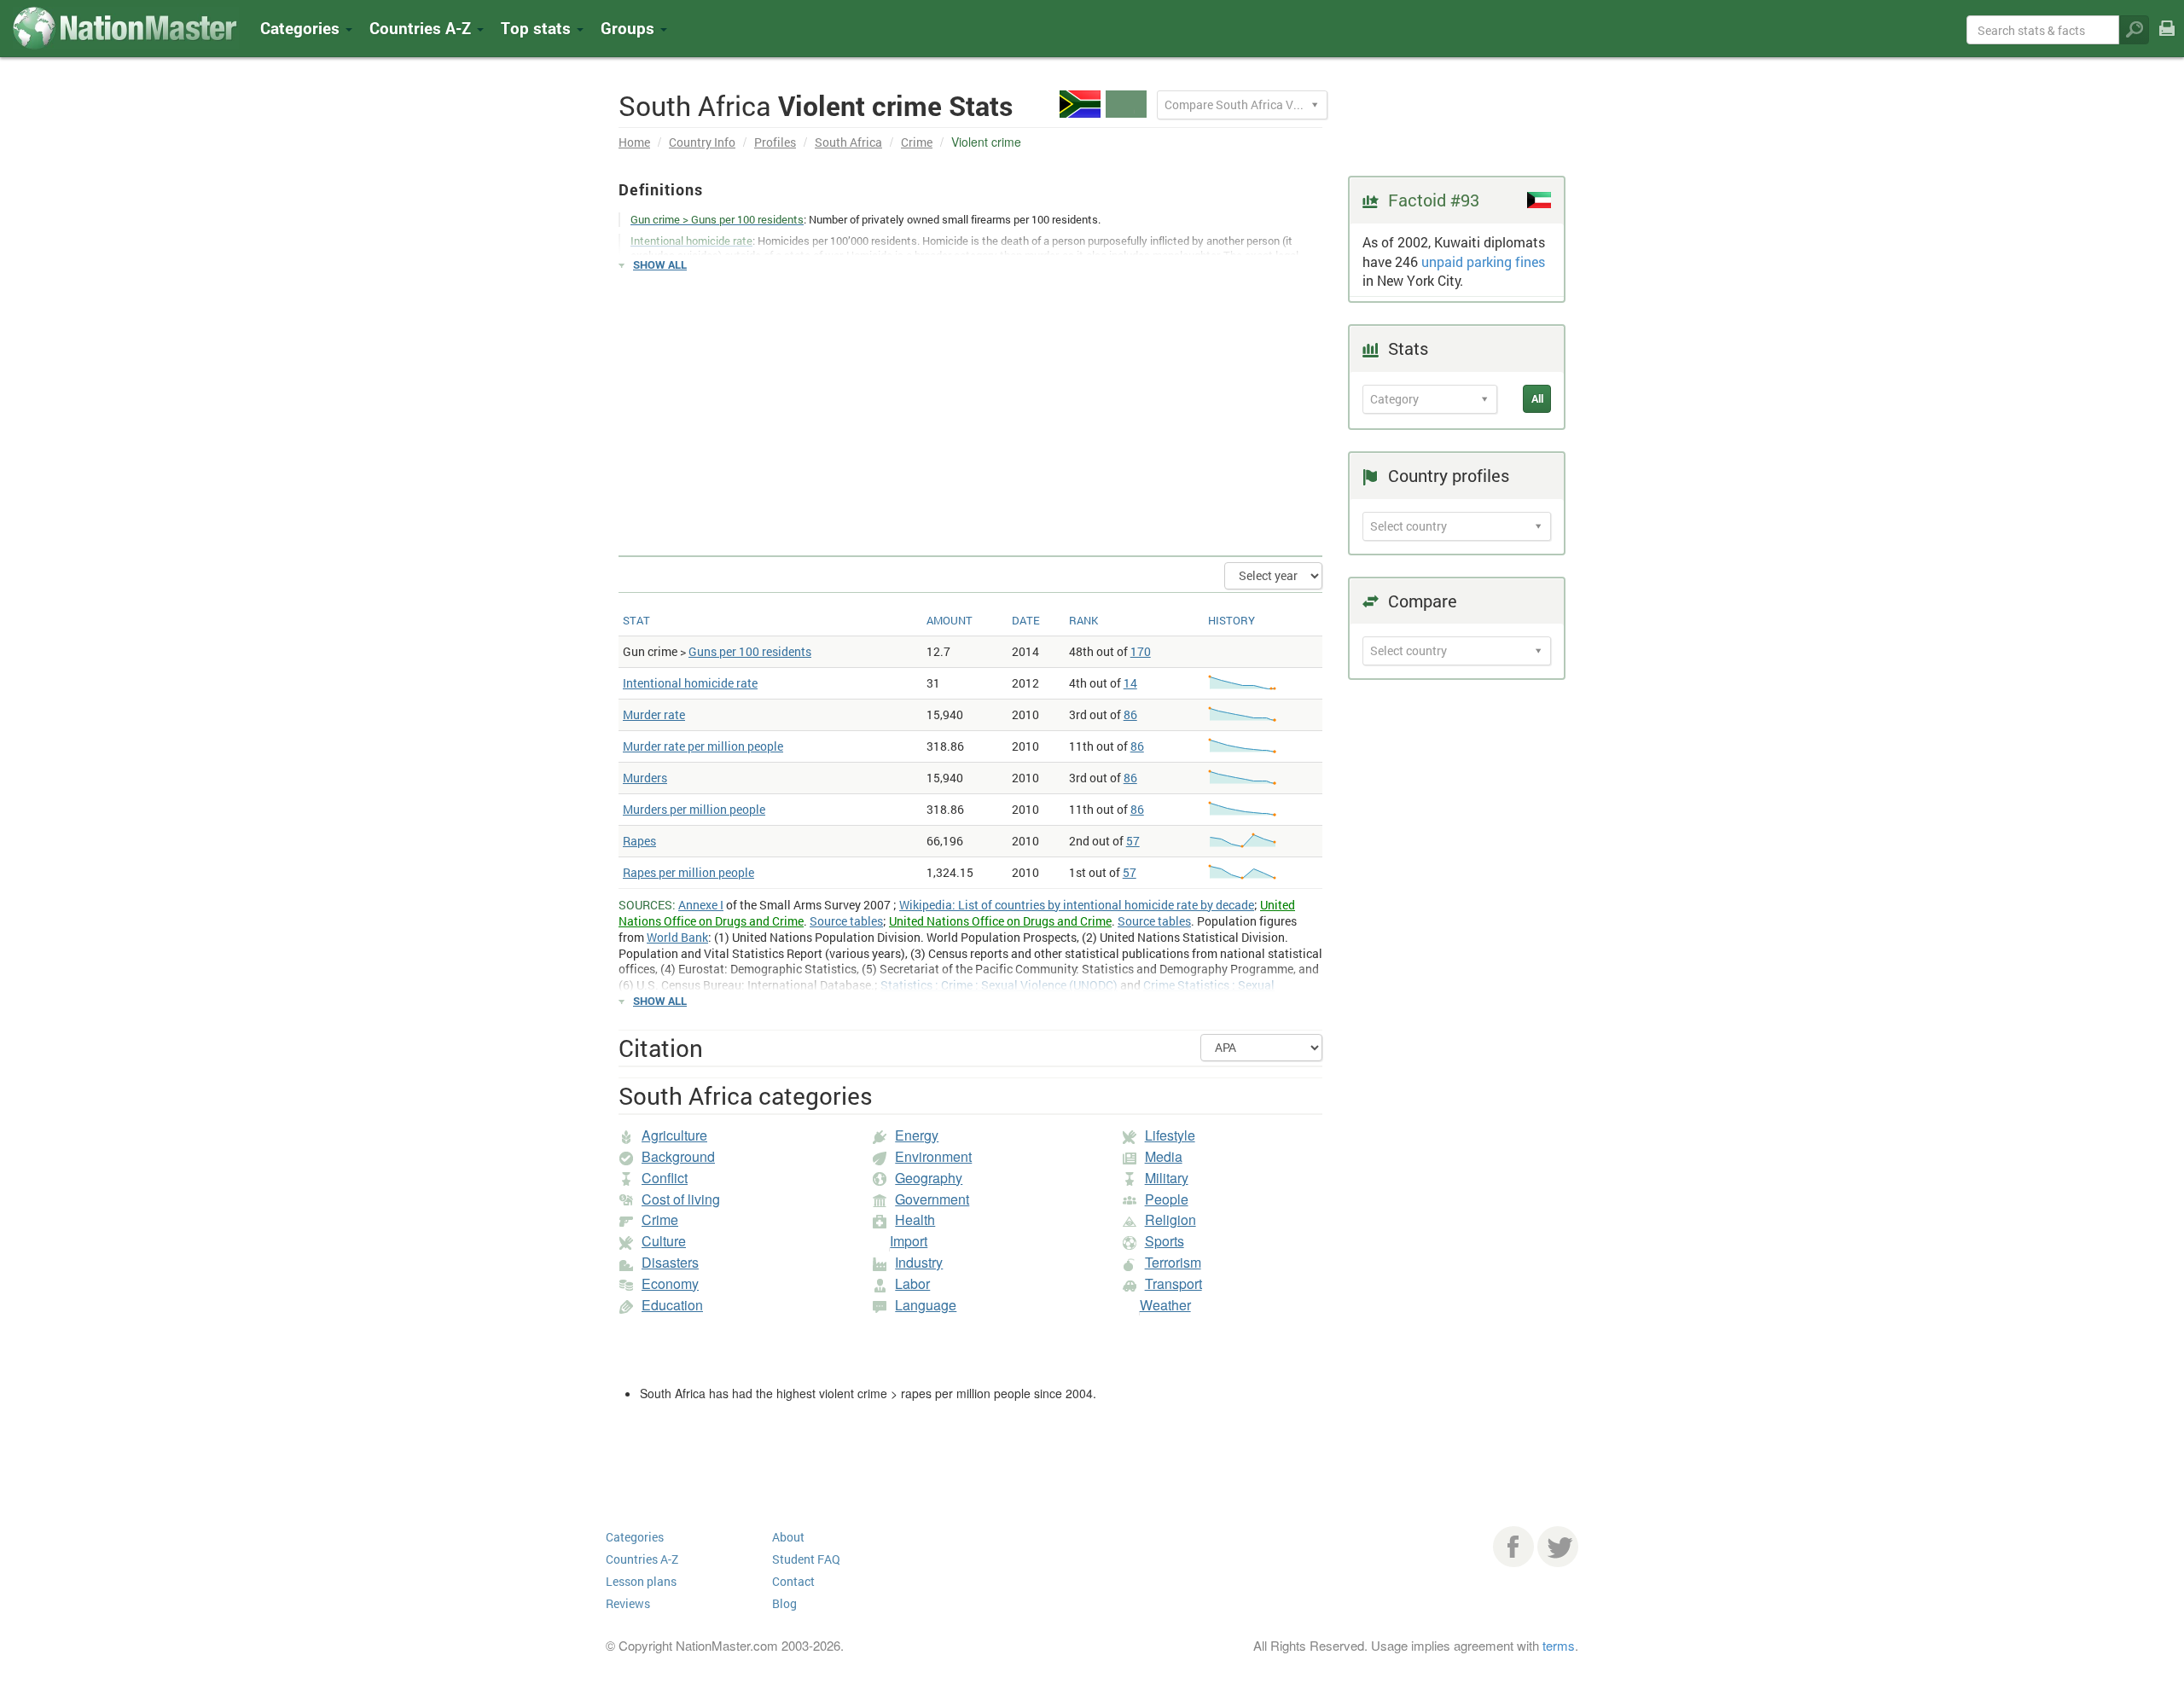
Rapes (639, 841)
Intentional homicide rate (690, 683)
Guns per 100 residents (750, 651)
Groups (630, 28)
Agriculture (674, 1135)
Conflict (665, 1178)
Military (1167, 1178)
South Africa (848, 142)
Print (2167, 40)
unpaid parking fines (1483, 261)
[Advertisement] (970, 406)
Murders (645, 778)
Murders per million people (694, 809)
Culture (664, 1241)
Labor (912, 1283)
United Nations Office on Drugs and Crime (1000, 921)
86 (1130, 714)
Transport (1173, 1283)
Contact (793, 1581)
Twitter (1558, 1547)
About (788, 1537)
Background (678, 1156)
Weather (1165, 1305)
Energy (917, 1135)
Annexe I (701, 905)
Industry (919, 1262)
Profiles (775, 142)
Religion (1170, 1219)
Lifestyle (1170, 1135)
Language (926, 1305)
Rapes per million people (688, 872)
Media (1164, 1156)
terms (1559, 1645)
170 (1141, 651)
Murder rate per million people (703, 746)
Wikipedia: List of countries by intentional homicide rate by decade (1077, 905)
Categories (302, 28)
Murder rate (654, 714)
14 (1130, 683)
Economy (670, 1283)
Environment (933, 1156)
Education (672, 1305)
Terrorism (1173, 1262)
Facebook (1513, 1547)
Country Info (702, 142)
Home (634, 142)
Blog (784, 1603)
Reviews (628, 1603)
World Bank (677, 937)
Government (932, 1199)
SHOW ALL (660, 264)
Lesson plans (641, 1581)
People (1167, 1199)
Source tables (846, 921)
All (1537, 398)
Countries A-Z (642, 1559)
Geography (929, 1178)
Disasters (670, 1262)
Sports (1165, 1241)
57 (1133, 841)
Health (915, 1219)
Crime (917, 142)
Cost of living (681, 1199)
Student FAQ (806, 1559)
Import (909, 1241)
